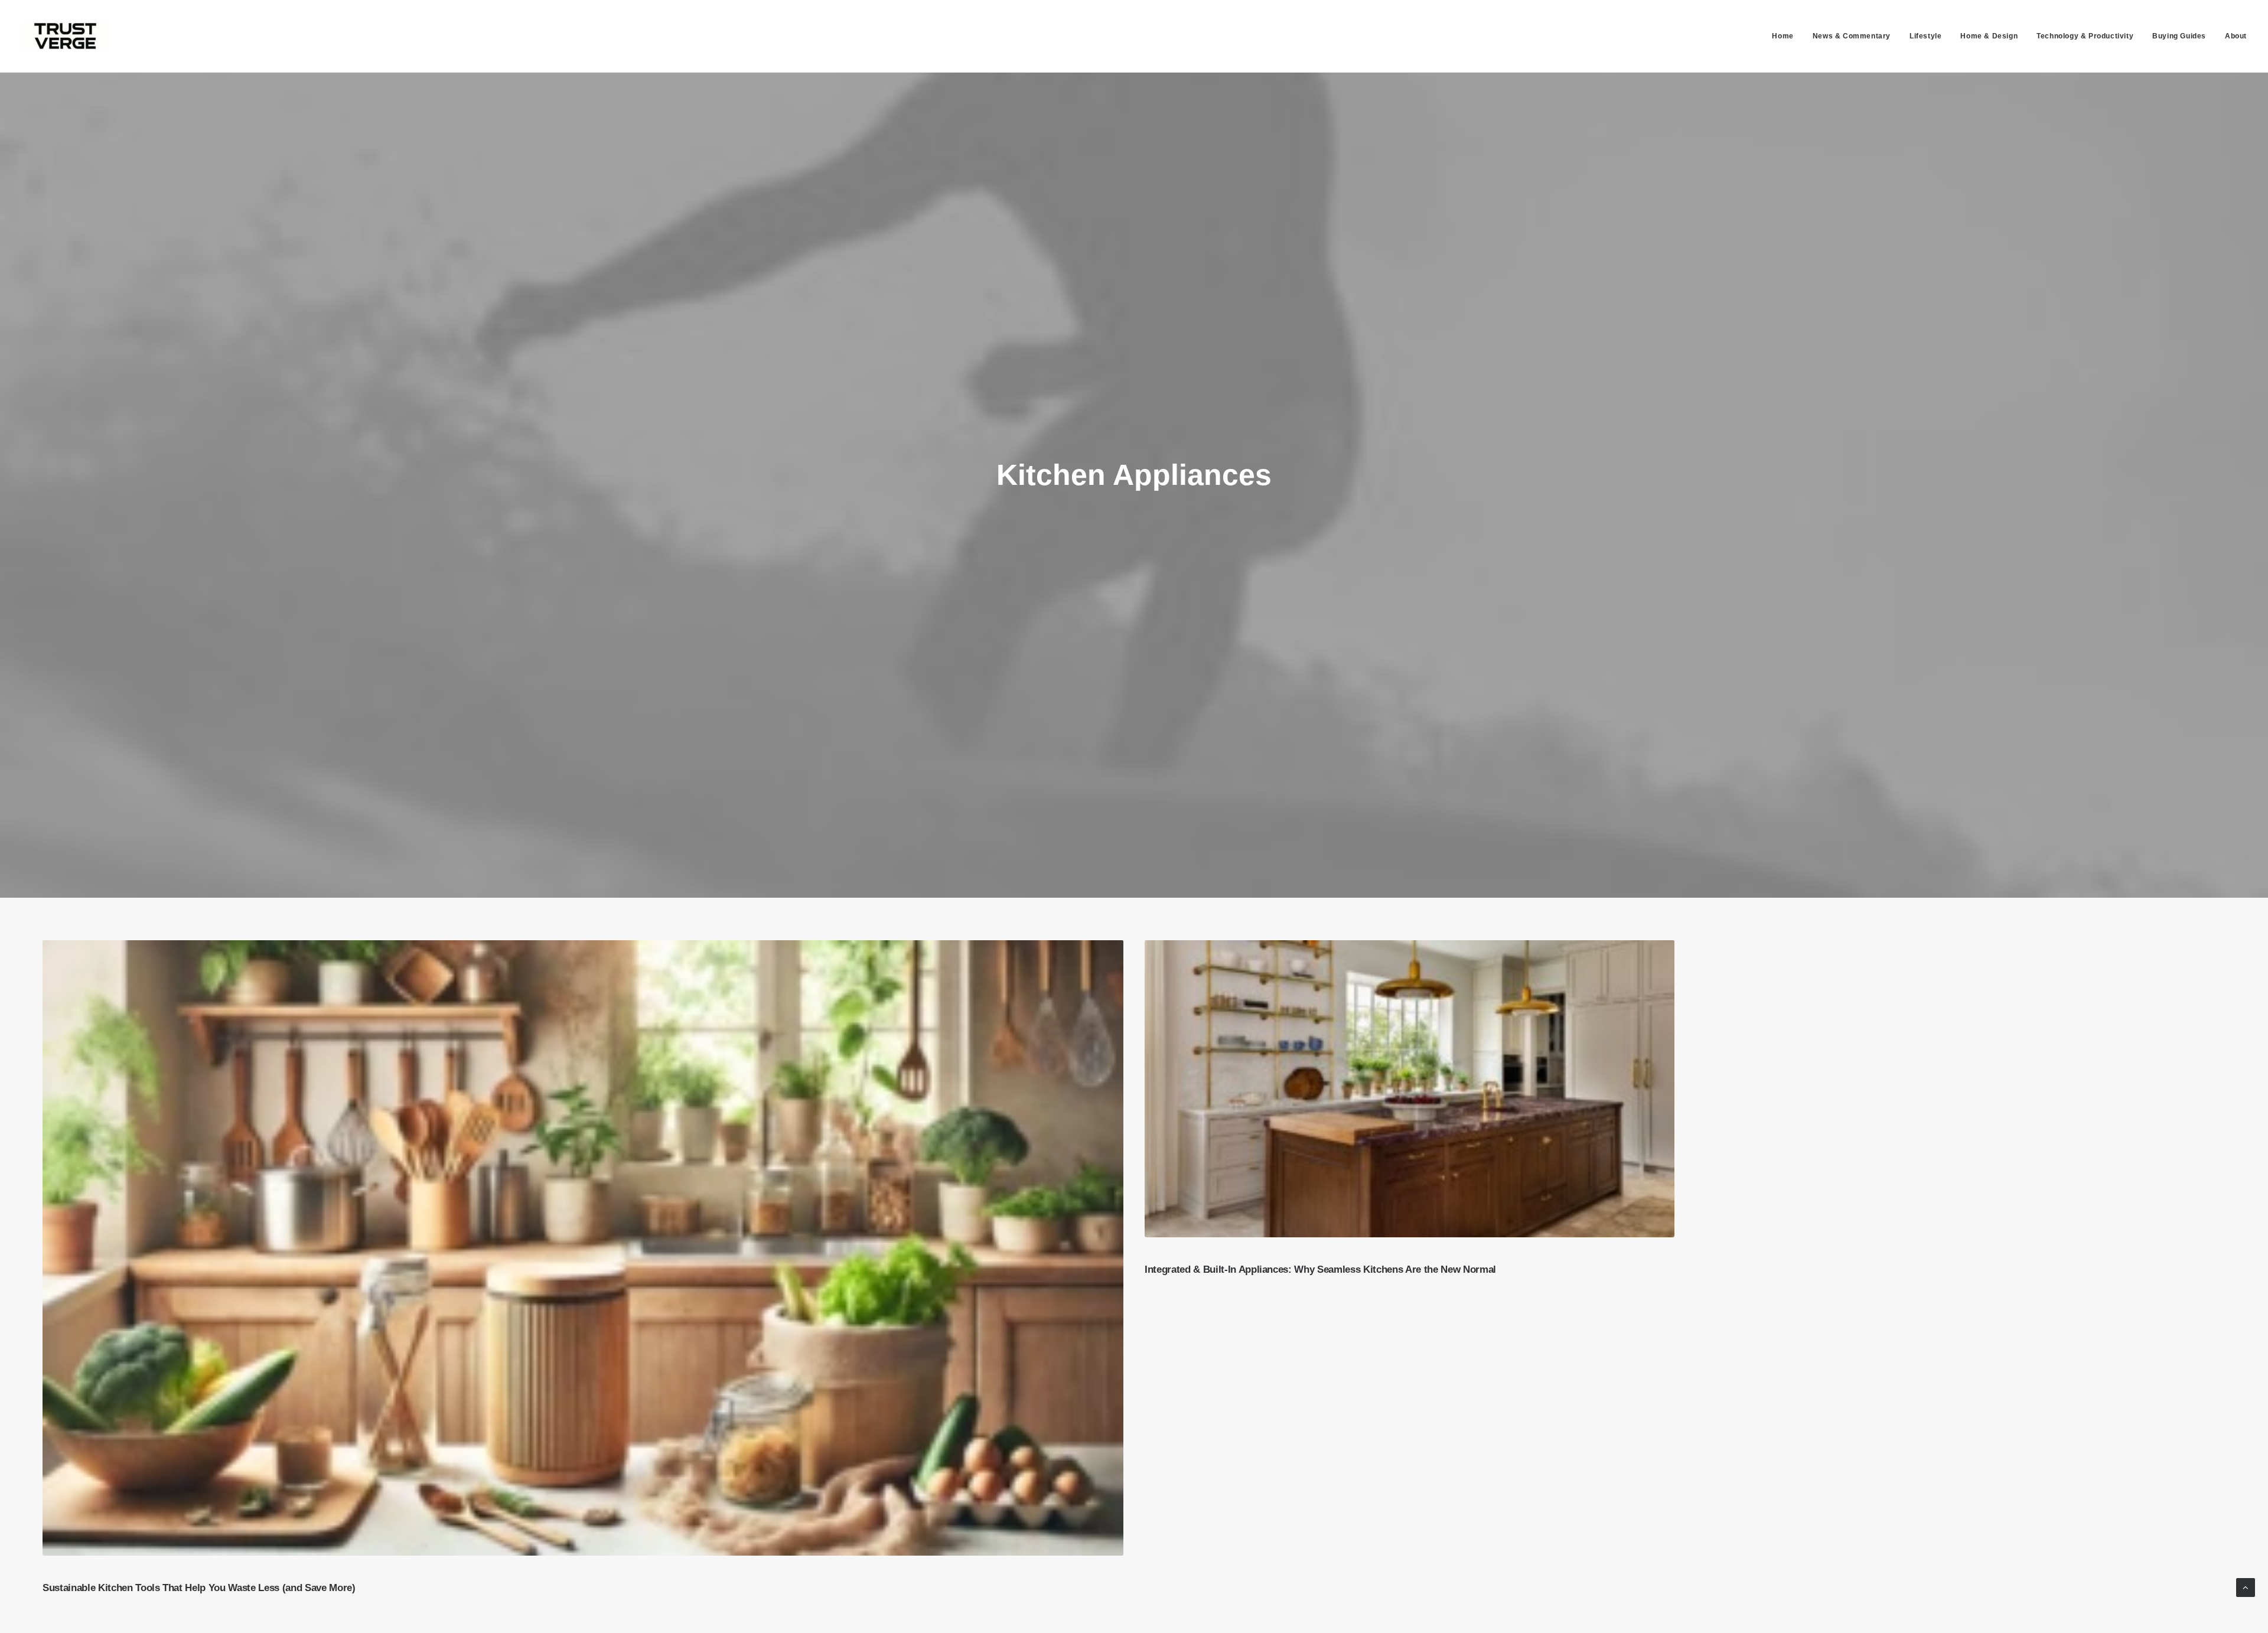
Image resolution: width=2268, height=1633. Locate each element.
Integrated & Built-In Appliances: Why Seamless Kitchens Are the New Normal (1320, 1269)
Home (1783, 36)
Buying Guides (2179, 36)
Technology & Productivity (2085, 36)
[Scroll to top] (2246, 1587)
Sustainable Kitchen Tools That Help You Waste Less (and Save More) (199, 1588)
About (2236, 36)
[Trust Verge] (66, 36)
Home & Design (1989, 36)
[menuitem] (1787, 36)
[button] (583, 1248)
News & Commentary (1852, 36)
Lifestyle (1925, 36)
